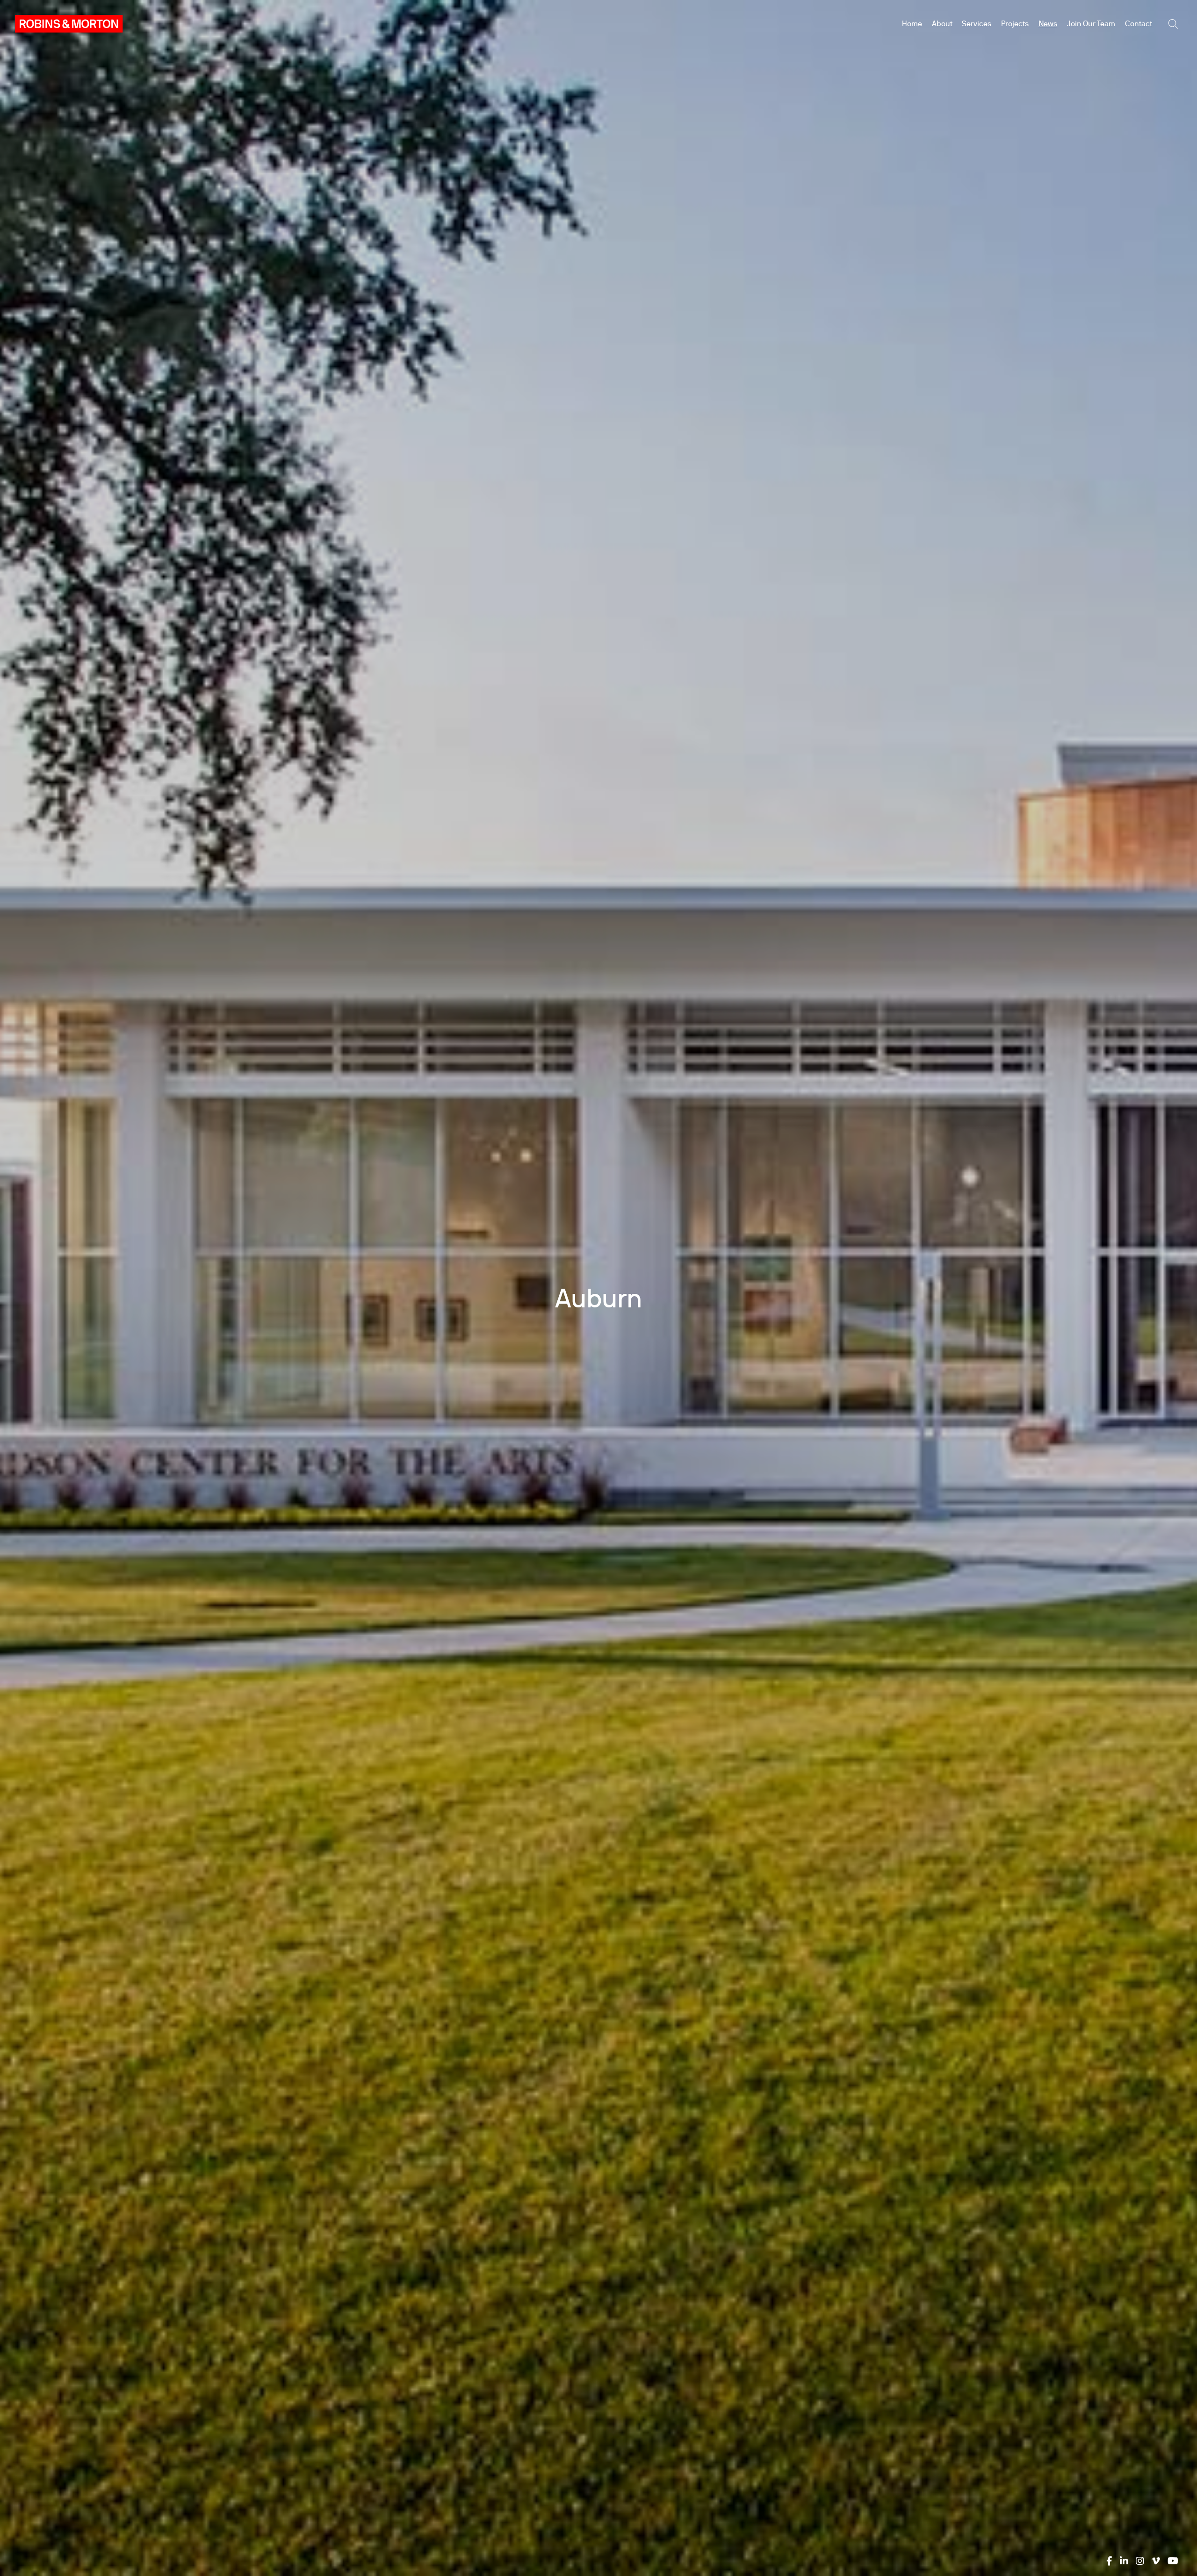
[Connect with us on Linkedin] (1124, 2561)
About (942, 24)
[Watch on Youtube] (1173, 2561)
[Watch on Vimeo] (1156, 2561)
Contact (1139, 24)
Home (912, 24)
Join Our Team (1091, 24)
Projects (1015, 24)
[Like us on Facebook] (1109, 2561)
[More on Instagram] (1140, 2561)
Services (977, 24)
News (1048, 24)
